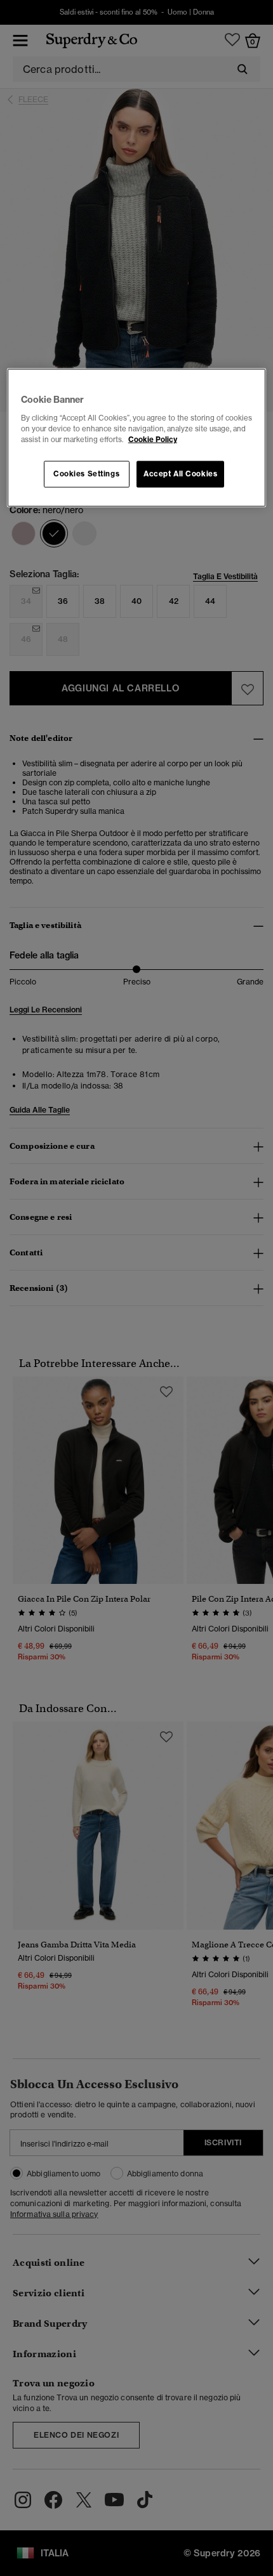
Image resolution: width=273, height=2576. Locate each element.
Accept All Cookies (180, 473)
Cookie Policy (153, 439)
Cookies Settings (86, 473)
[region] (137, 438)
